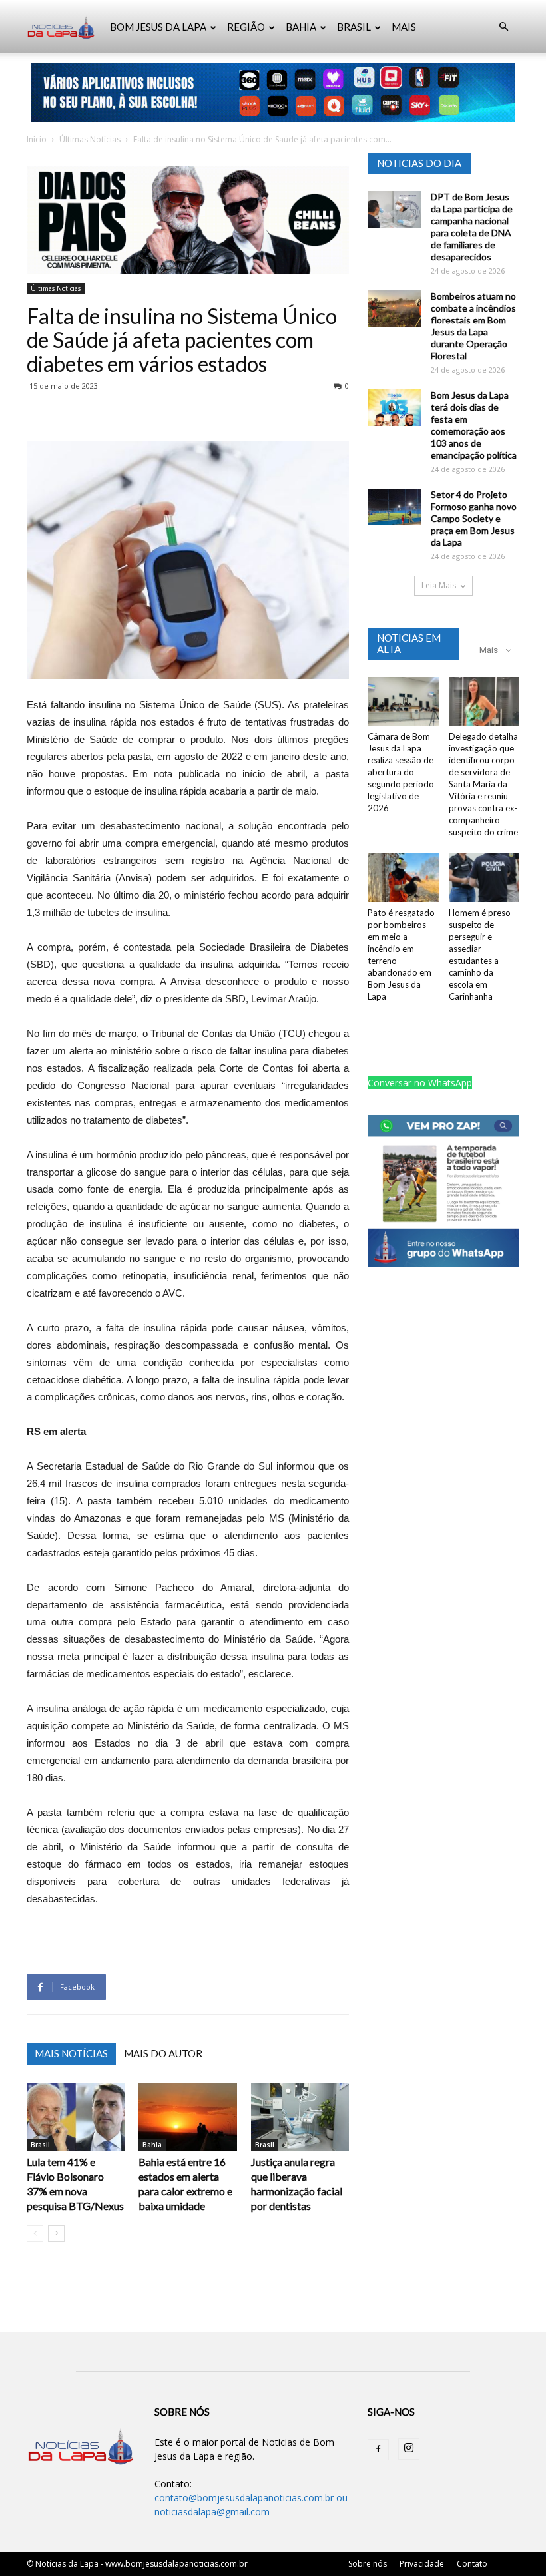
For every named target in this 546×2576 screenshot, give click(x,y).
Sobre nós (368, 2564)
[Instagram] (409, 2449)
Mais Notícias (71, 2053)
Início (37, 139)
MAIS (404, 27)
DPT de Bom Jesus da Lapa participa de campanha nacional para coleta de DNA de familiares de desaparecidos (472, 227)
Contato (472, 2564)
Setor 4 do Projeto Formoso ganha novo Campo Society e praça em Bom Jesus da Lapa (474, 518)
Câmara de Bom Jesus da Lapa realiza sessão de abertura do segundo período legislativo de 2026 (401, 772)
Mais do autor (163, 2053)
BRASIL (354, 27)
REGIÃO (246, 27)
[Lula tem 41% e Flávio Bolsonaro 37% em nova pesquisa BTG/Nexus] (76, 2116)
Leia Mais (439, 585)
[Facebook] (378, 2450)
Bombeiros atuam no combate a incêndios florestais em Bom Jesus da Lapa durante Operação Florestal (473, 326)
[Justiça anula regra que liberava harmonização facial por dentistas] (300, 2116)
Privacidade (422, 2564)
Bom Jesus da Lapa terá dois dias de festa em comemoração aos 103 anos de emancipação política (474, 425)
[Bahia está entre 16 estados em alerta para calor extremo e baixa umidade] (187, 2116)
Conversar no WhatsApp (420, 1083)
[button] (503, 27)
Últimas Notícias (90, 139)
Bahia (152, 2145)
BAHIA (301, 27)
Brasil (40, 2145)
